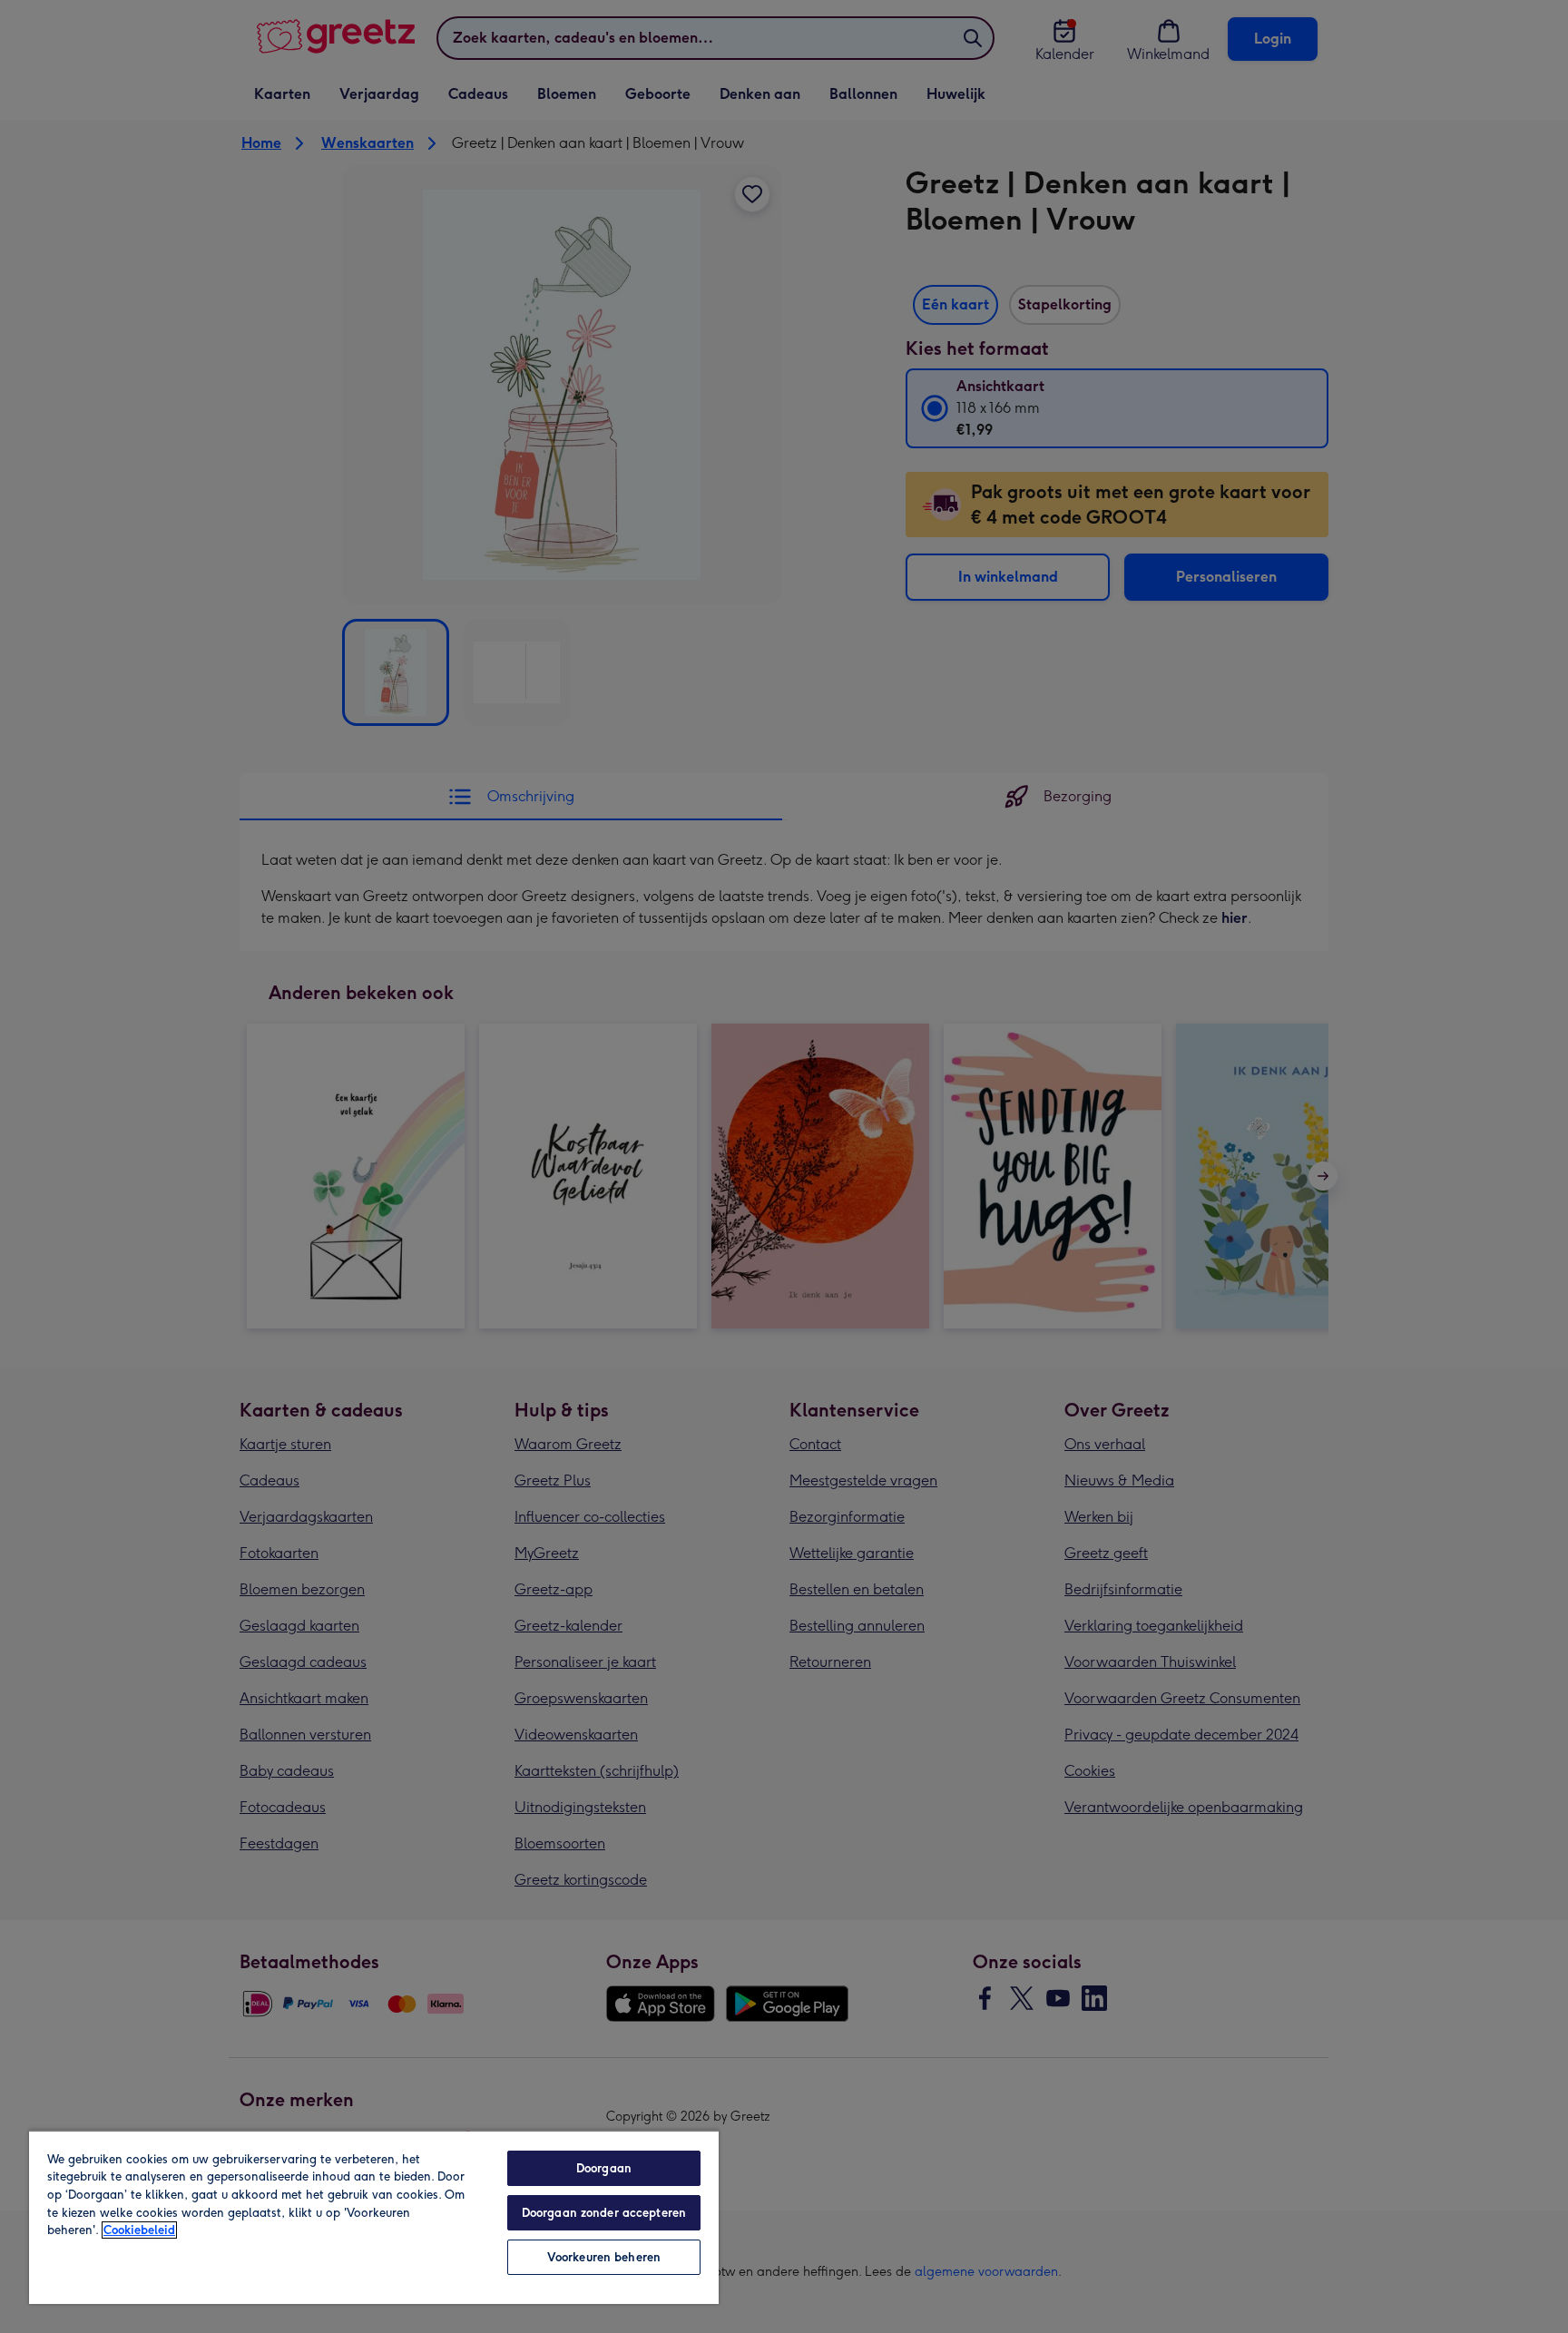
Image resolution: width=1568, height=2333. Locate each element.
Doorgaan (604, 2168)
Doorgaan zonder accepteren (604, 2213)
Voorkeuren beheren (604, 2257)
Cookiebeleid (139, 2230)
